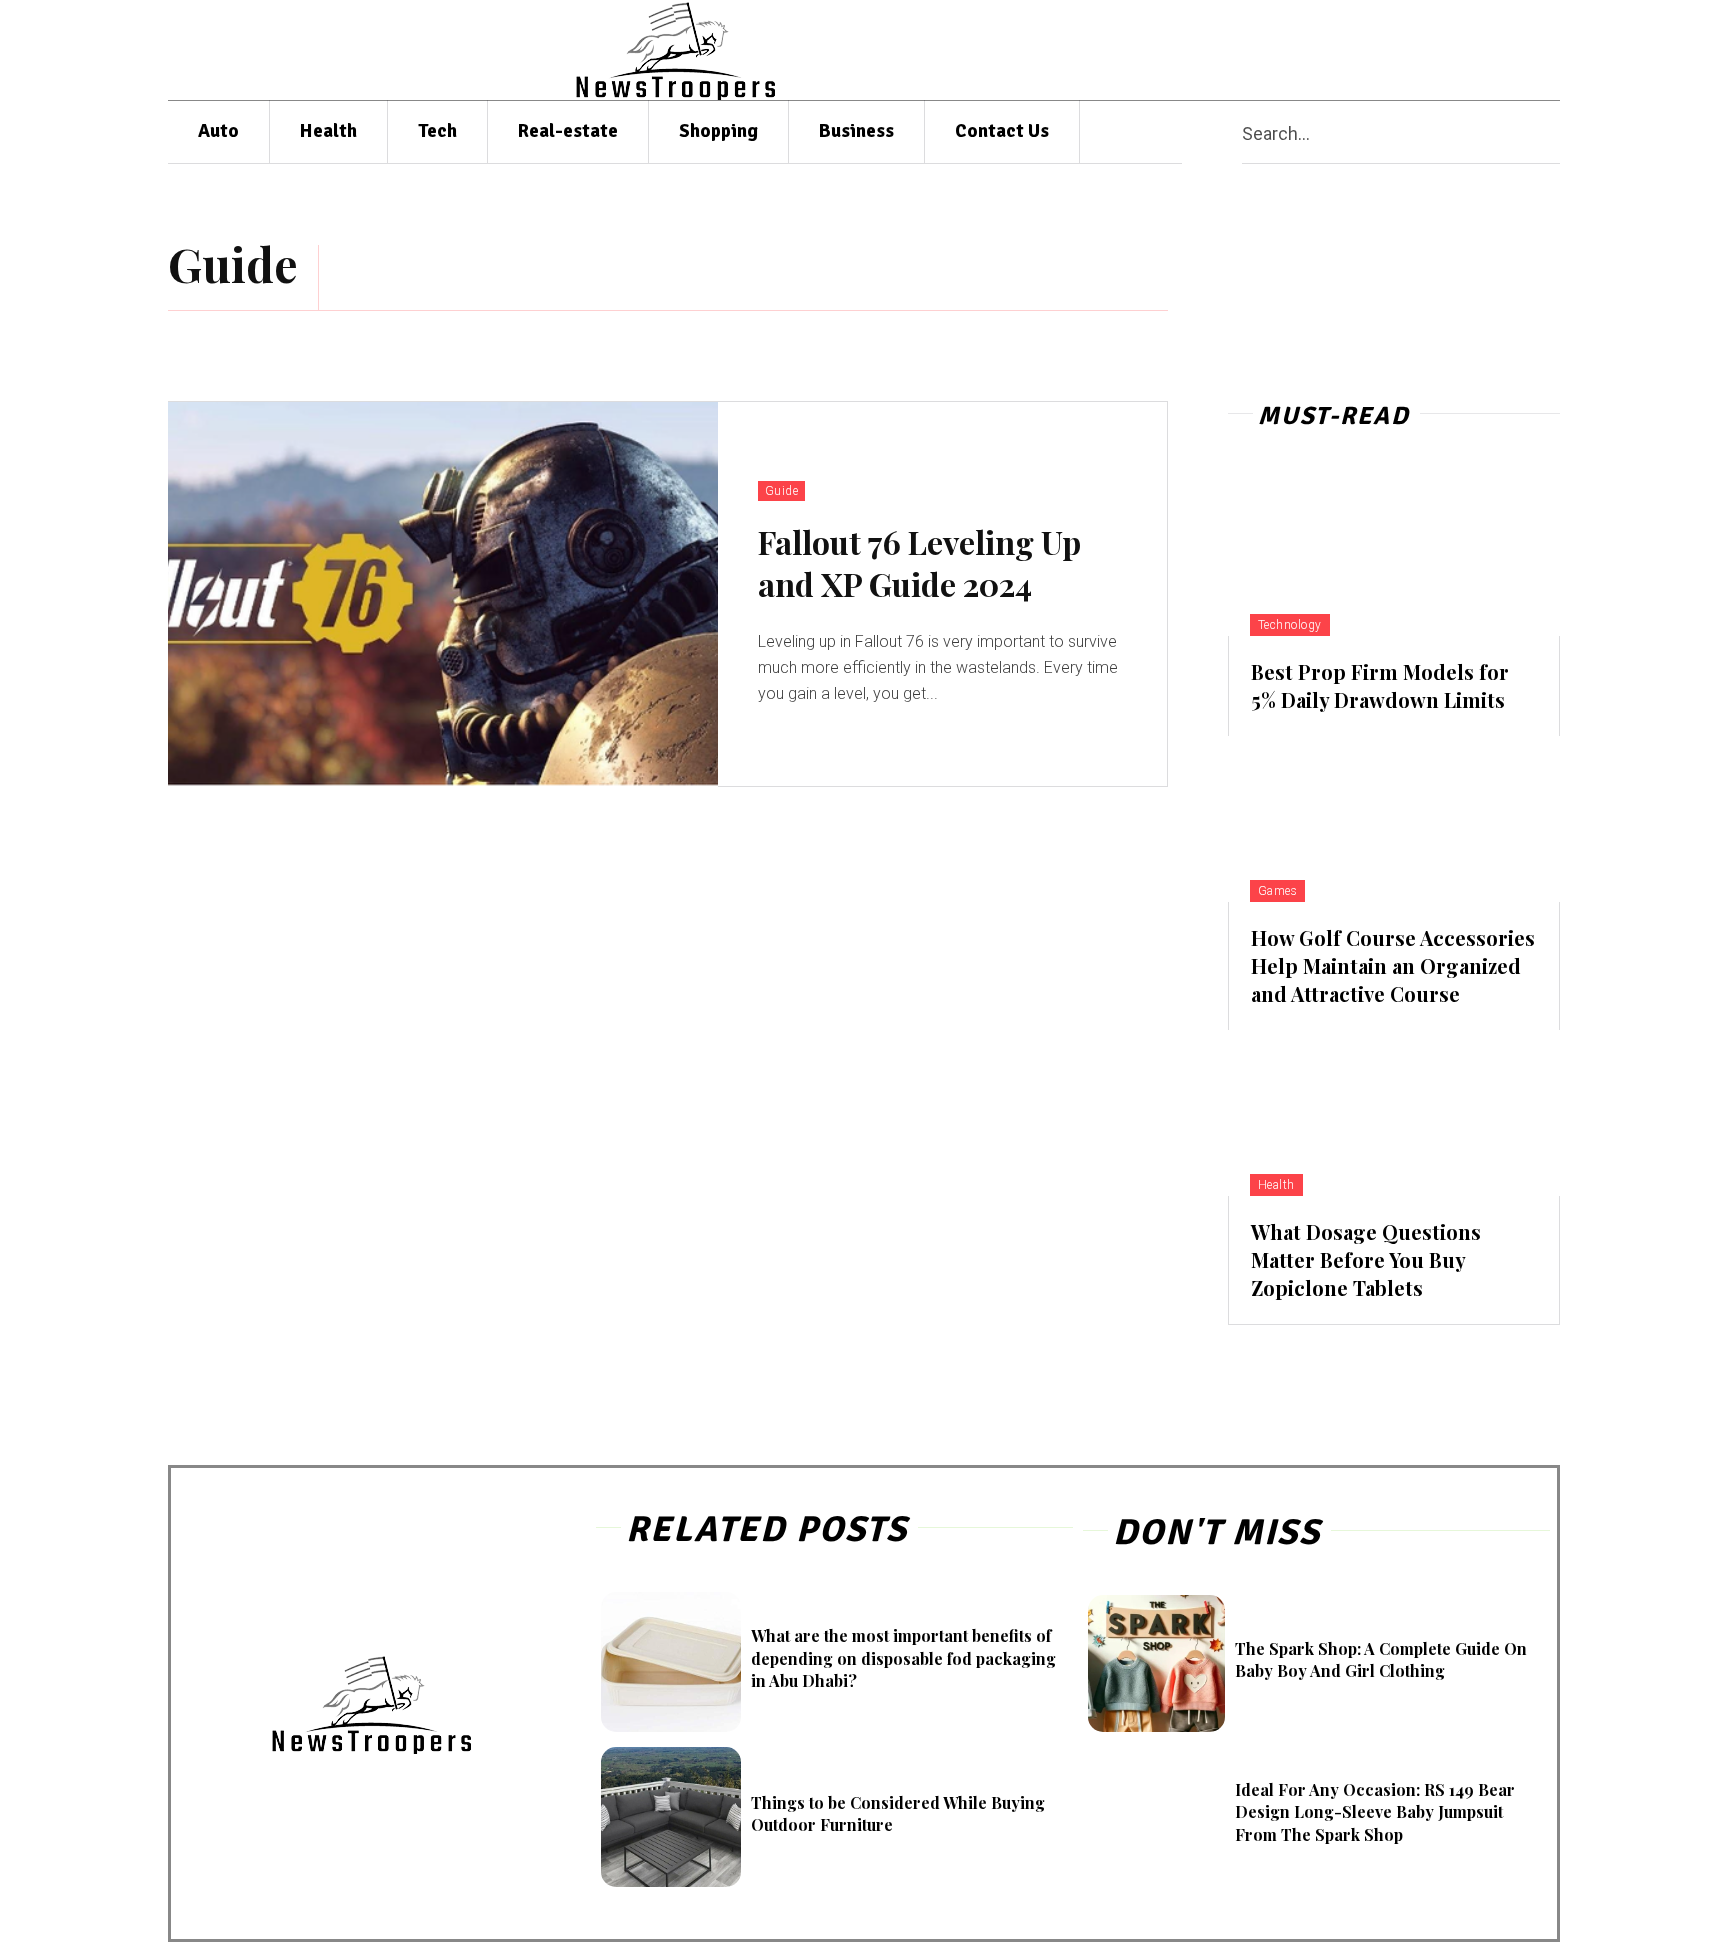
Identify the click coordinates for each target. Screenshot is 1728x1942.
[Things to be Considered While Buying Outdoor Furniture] (671, 1817)
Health (1276, 1185)
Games (1278, 891)
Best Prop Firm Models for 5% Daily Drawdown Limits (1380, 685)
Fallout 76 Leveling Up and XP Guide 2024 (919, 562)
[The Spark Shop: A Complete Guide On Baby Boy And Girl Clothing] (1156, 1663)
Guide (782, 491)
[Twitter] (1498, 50)
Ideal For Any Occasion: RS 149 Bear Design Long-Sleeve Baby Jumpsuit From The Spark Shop (1375, 1812)
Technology (1290, 625)
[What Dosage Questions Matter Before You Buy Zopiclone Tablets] (1394, 1113)
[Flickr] (1342, 50)
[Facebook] (1304, 50)
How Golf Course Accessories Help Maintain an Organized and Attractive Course (1393, 965)
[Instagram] (1381, 50)
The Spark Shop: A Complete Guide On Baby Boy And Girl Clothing (1381, 1659)
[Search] (1552, 132)
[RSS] (1459, 50)
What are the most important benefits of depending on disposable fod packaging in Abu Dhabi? (903, 1658)
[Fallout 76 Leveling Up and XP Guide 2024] (443, 594)
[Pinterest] (1420, 50)
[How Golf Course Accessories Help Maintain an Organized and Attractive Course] (1394, 819)
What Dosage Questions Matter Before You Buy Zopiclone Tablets (1366, 1259)
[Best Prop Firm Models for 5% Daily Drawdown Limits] (1394, 553)
